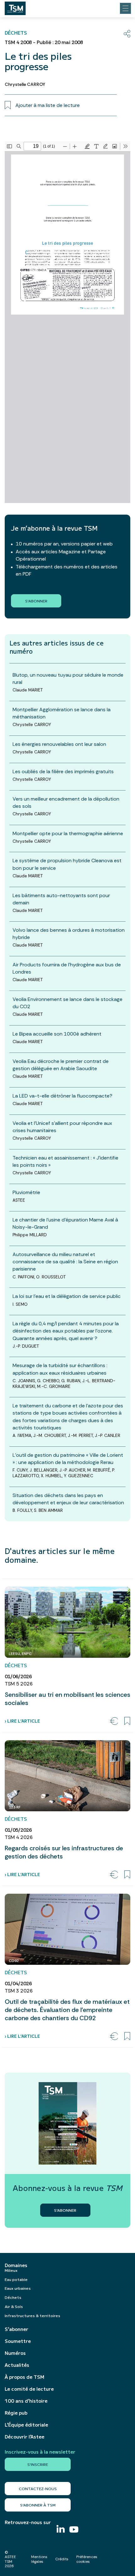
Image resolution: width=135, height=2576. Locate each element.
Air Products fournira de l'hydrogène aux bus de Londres (67, 968)
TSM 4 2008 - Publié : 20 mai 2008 (44, 42)
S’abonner (16, 2329)
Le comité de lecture (29, 2389)
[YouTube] (74, 2530)
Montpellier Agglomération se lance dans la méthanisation (62, 713)
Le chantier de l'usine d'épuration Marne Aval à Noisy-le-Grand (65, 1223)
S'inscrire (38, 2464)
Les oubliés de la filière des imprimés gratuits (63, 771)
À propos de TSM (24, 2377)
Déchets (13, 2297)
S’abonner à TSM (38, 2505)
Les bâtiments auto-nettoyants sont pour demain (61, 899)
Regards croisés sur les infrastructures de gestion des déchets (64, 1852)
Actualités (17, 2365)
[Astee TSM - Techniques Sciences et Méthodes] (15, 7)
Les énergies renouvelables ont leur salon (59, 744)
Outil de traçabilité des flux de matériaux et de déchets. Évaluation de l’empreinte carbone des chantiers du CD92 (67, 2010)
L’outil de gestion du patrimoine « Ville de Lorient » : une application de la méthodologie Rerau (68, 1459)
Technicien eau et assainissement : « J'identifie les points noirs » (65, 1161)
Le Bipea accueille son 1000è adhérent (57, 1034)
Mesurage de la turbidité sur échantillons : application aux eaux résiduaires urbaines (60, 1369)
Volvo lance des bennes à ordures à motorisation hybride (69, 934)
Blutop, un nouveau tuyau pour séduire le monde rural (68, 679)
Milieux (11, 2270)
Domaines (16, 2265)
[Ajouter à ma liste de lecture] (127, 1721)
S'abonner (36, 601)
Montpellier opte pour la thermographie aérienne (68, 833)
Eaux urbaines (18, 2288)
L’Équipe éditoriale (26, 2425)
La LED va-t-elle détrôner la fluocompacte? (62, 1096)
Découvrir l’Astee (24, 2437)
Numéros (15, 2353)
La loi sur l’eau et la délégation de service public (67, 1296)
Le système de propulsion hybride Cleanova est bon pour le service (67, 864)
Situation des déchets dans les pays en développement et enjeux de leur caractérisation (68, 1499)
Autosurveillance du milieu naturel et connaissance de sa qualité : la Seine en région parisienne (65, 1262)
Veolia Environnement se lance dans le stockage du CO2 (67, 1003)
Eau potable (16, 2279)
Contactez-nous (38, 2488)
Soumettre (18, 2341)
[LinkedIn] (61, 2530)
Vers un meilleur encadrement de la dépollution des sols (66, 802)
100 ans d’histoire (26, 2401)
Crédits (62, 2559)
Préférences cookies (87, 2559)
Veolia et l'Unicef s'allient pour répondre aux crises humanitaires (62, 1127)
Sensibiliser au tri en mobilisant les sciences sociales (67, 1699)
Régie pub (16, 2413)
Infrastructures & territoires (32, 2315)
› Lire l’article (22, 1721)
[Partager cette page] (127, 34)
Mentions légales (39, 2559)
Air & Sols (14, 2306)
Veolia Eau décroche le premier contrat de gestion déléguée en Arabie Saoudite (61, 1065)
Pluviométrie (26, 1192)
